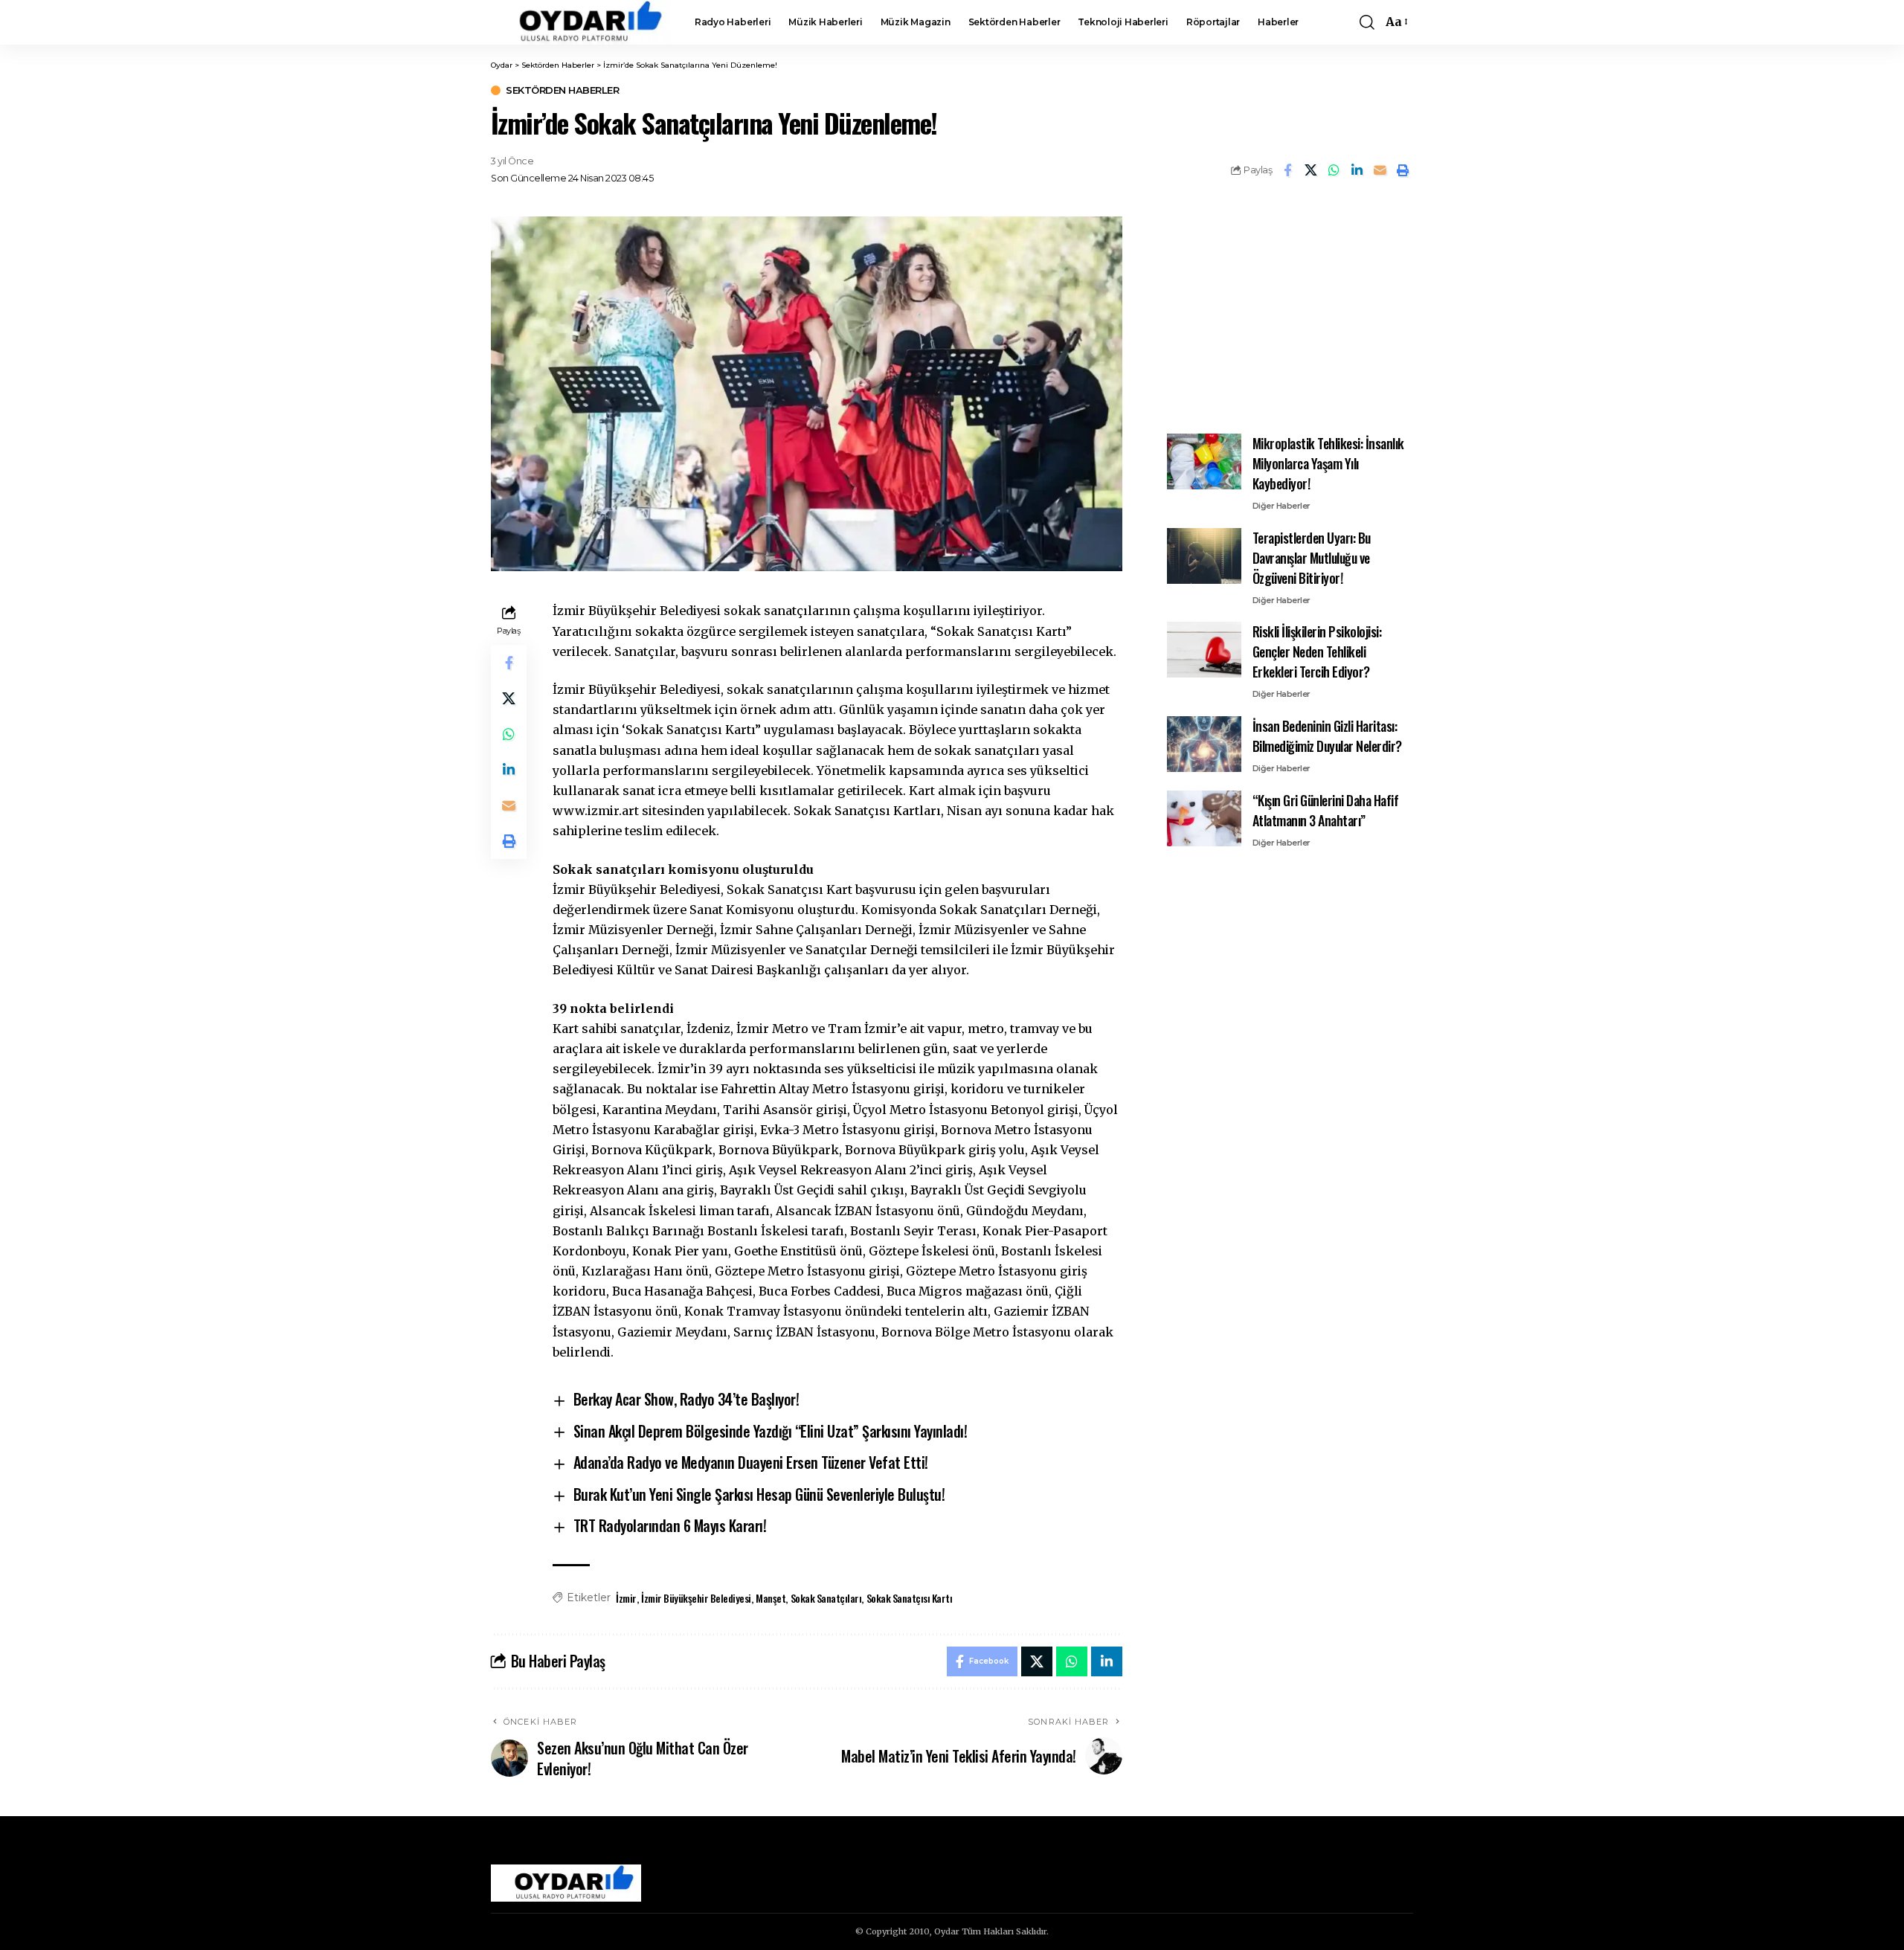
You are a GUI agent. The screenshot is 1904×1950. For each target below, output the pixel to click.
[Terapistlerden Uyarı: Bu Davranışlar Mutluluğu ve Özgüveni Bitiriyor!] (1204, 556)
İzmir (626, 1598)
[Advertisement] (1290, 309)
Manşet (771, 1598)
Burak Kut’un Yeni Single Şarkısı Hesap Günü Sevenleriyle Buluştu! (759, 1494)
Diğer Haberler (1281, 506)
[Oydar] (581, 22)
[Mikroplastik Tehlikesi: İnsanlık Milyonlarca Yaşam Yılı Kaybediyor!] (1204, 461)
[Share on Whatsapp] (1334, 170)
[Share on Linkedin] (1357, 170)
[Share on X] (1310, 170)
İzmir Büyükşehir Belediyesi (696, 1598)
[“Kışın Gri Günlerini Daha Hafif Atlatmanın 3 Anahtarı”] (1204, 818)
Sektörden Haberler (562, 90)
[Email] (1380, 170)
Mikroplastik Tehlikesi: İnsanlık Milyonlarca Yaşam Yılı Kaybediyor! (1328, 463)
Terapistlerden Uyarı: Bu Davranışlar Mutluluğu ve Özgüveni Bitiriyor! (1312, 558)
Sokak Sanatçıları (826, 1598)
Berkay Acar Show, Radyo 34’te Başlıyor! (686, 1399)
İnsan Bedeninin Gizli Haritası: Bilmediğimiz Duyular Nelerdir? (1327, 736)
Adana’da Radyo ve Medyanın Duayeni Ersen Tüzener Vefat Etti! (751, 1462)
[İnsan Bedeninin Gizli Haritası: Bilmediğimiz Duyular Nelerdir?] (1204, 744)
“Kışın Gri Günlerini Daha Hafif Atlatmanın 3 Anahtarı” (1326, 810)
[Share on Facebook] (1287, 170)
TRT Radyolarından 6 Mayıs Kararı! (670, 1525)
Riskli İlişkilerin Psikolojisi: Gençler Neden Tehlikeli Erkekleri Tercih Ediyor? (1317, 651)
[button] (1367, 22)
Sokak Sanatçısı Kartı (910, 1598)
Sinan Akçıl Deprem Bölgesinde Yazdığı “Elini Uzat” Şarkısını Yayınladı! (771, 1431)
